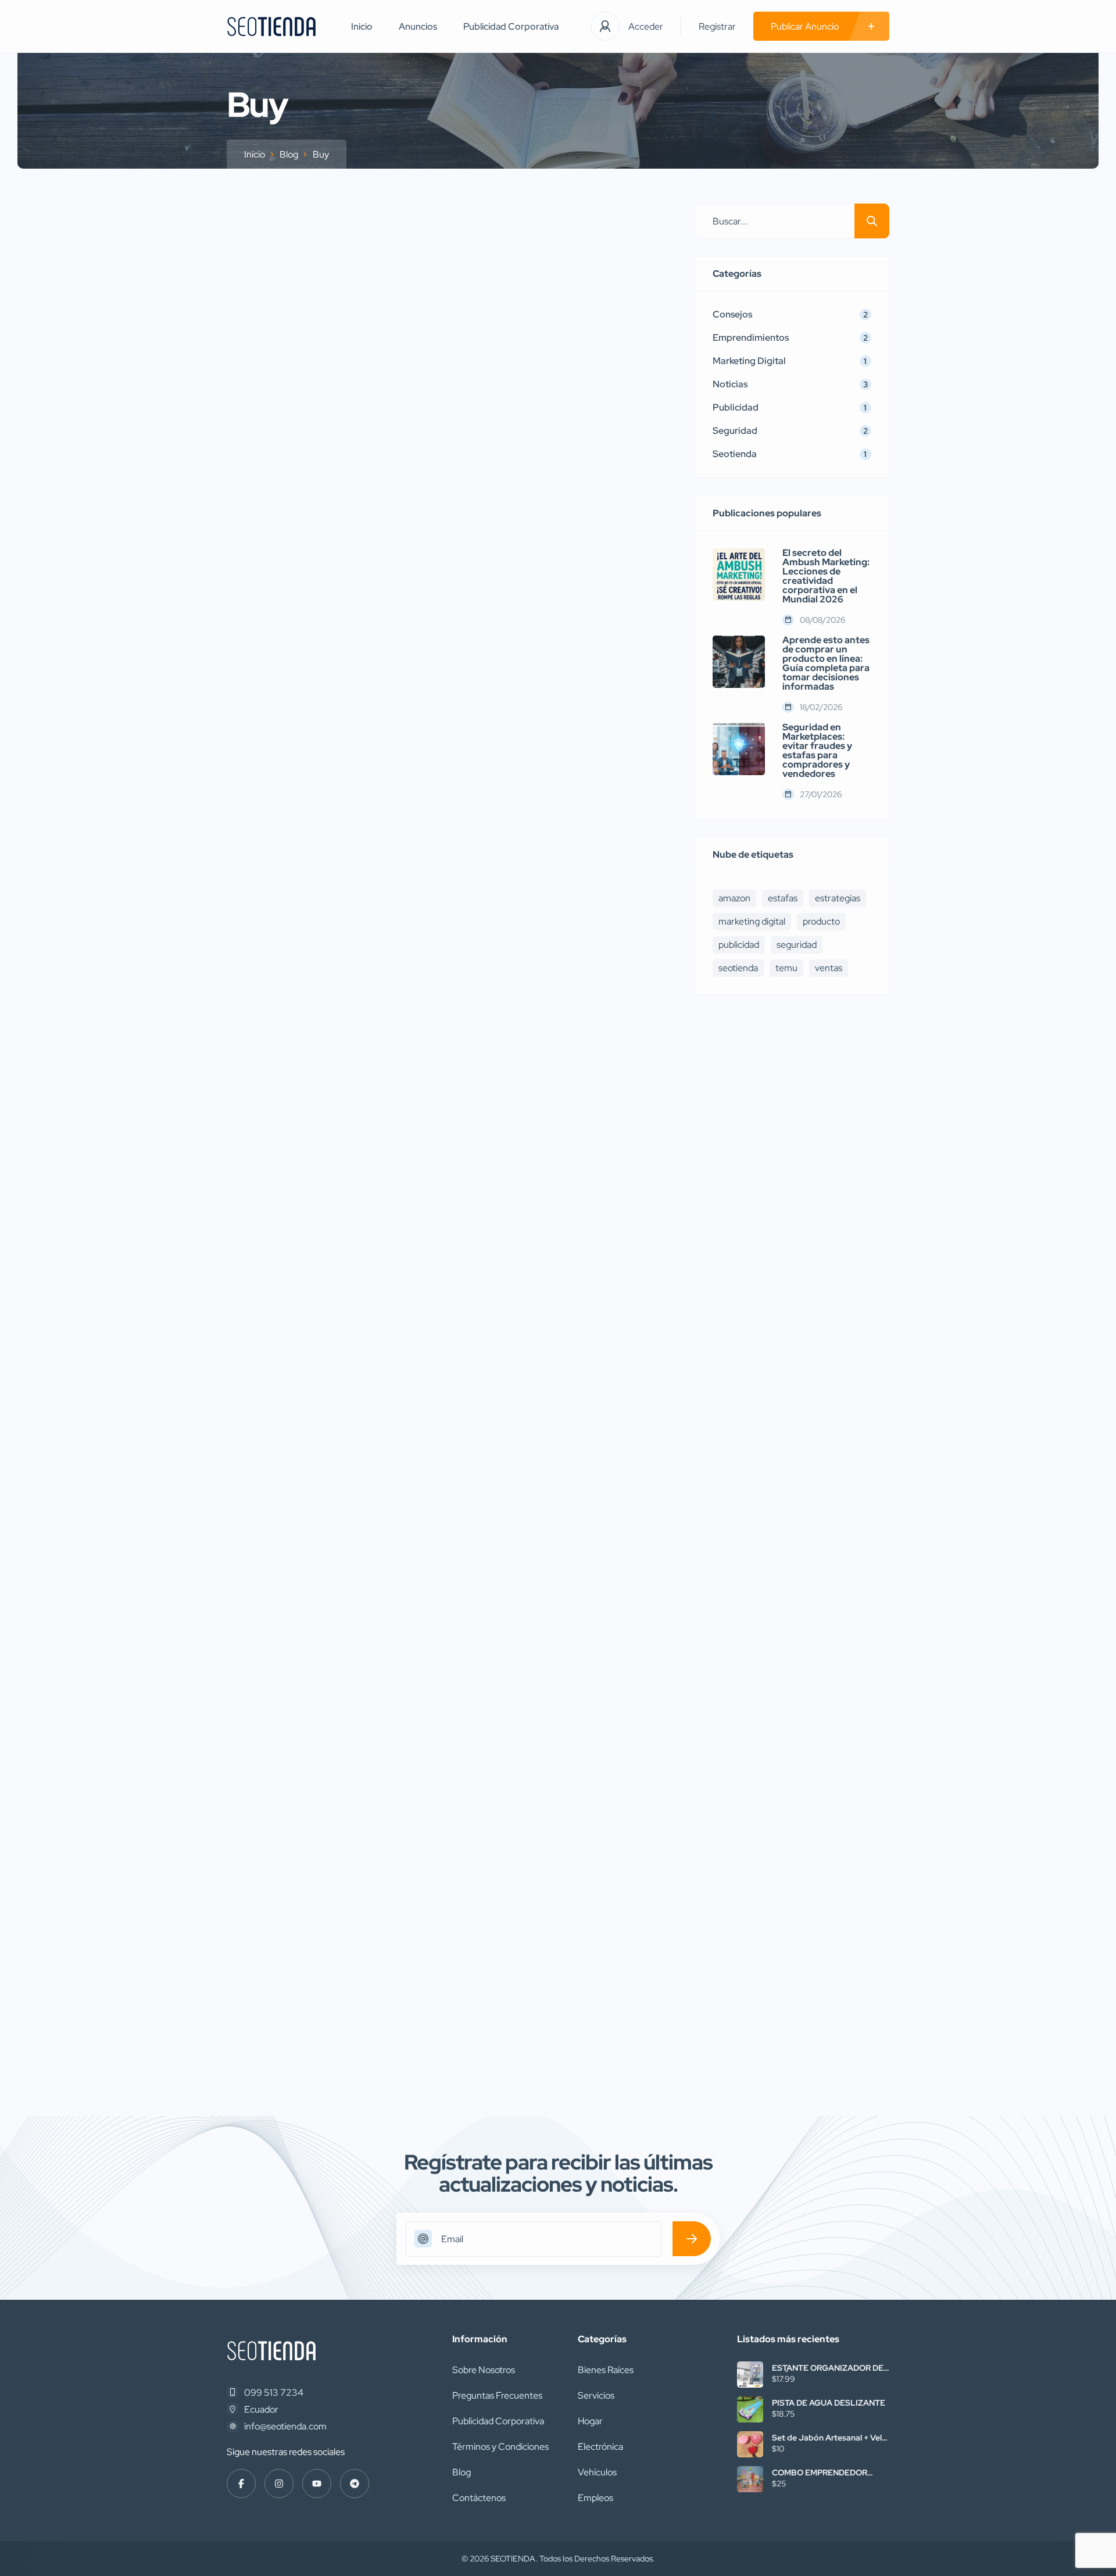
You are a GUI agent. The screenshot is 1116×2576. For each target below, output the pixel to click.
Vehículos (597, 2472)
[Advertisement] (792, 1474)
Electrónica (600, 2447)
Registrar (717, 26)
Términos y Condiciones (500, 2447)
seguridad (797, 945)
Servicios (596, 2395)
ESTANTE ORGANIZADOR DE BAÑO (828, 2368)
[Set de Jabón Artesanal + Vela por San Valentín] (750, 2444)
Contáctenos (479, 2498)
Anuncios (418, 26)
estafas (783, 898)
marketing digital (752, 921)
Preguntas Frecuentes (497, 2395)
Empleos (595, 2498)
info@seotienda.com (285, 2426)
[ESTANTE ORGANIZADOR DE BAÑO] (750, 2375)
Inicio (362, 26)
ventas (829, 968)
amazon (734, 898)
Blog (289, 154)
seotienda (738, 968)
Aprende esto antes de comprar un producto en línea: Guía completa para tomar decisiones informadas (826, 663)
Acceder (646, 26)
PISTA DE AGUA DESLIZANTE (829, 2403)
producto (821, 921)
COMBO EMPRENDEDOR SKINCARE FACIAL (820, 2472)
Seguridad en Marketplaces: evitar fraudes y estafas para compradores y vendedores (817, 751)
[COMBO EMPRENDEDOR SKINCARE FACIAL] (750, 2479)
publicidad (739, 945)
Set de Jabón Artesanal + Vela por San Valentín (829, 2438)
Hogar (590, 2421)
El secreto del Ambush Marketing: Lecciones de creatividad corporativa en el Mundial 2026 (826, 576)
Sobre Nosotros (484, 2370)
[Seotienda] (271, 26)
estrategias (838, 898)
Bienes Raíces (606, 2370)
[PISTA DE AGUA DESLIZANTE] (750, 2409)
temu (786, 968)
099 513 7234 (274, 2393)
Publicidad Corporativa (511, 26)
